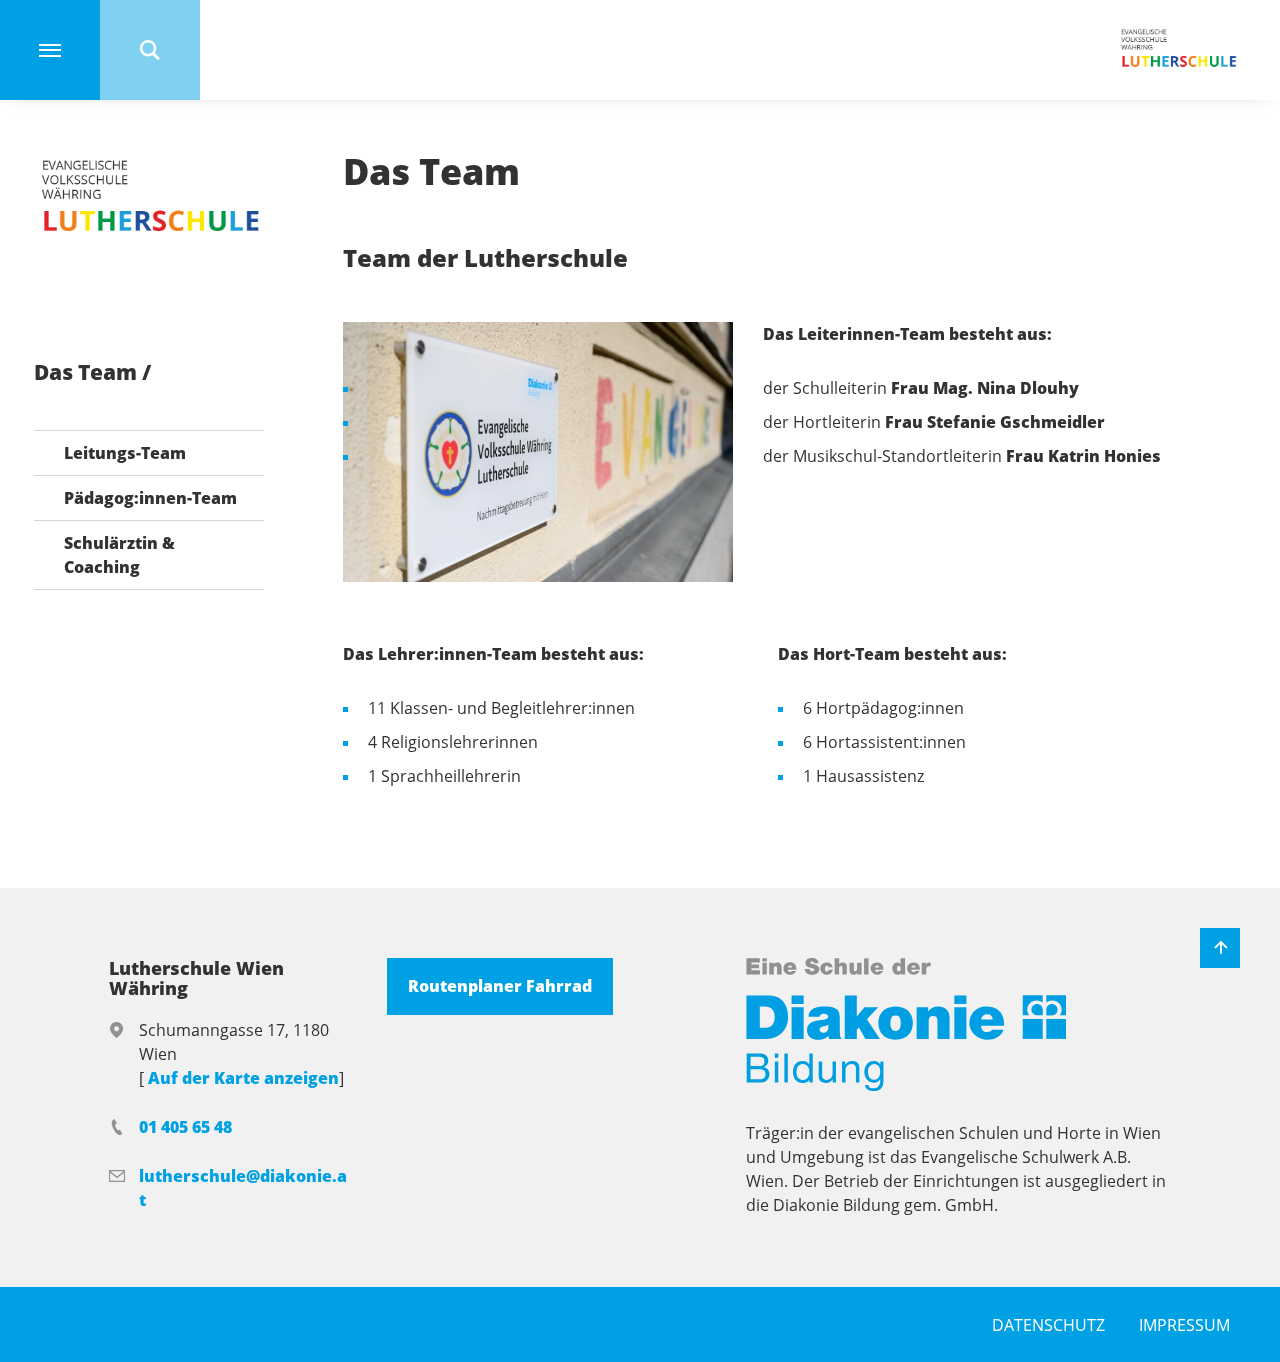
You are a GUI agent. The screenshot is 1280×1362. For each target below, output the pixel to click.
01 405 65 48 (185, 1127)
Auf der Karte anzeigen (243, 1078)
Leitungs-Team (125, 453)
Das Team (88, 372)
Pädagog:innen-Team (150, 498)
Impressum (1184, 1325)
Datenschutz (1048, 1325)
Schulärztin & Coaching (119, 555)
